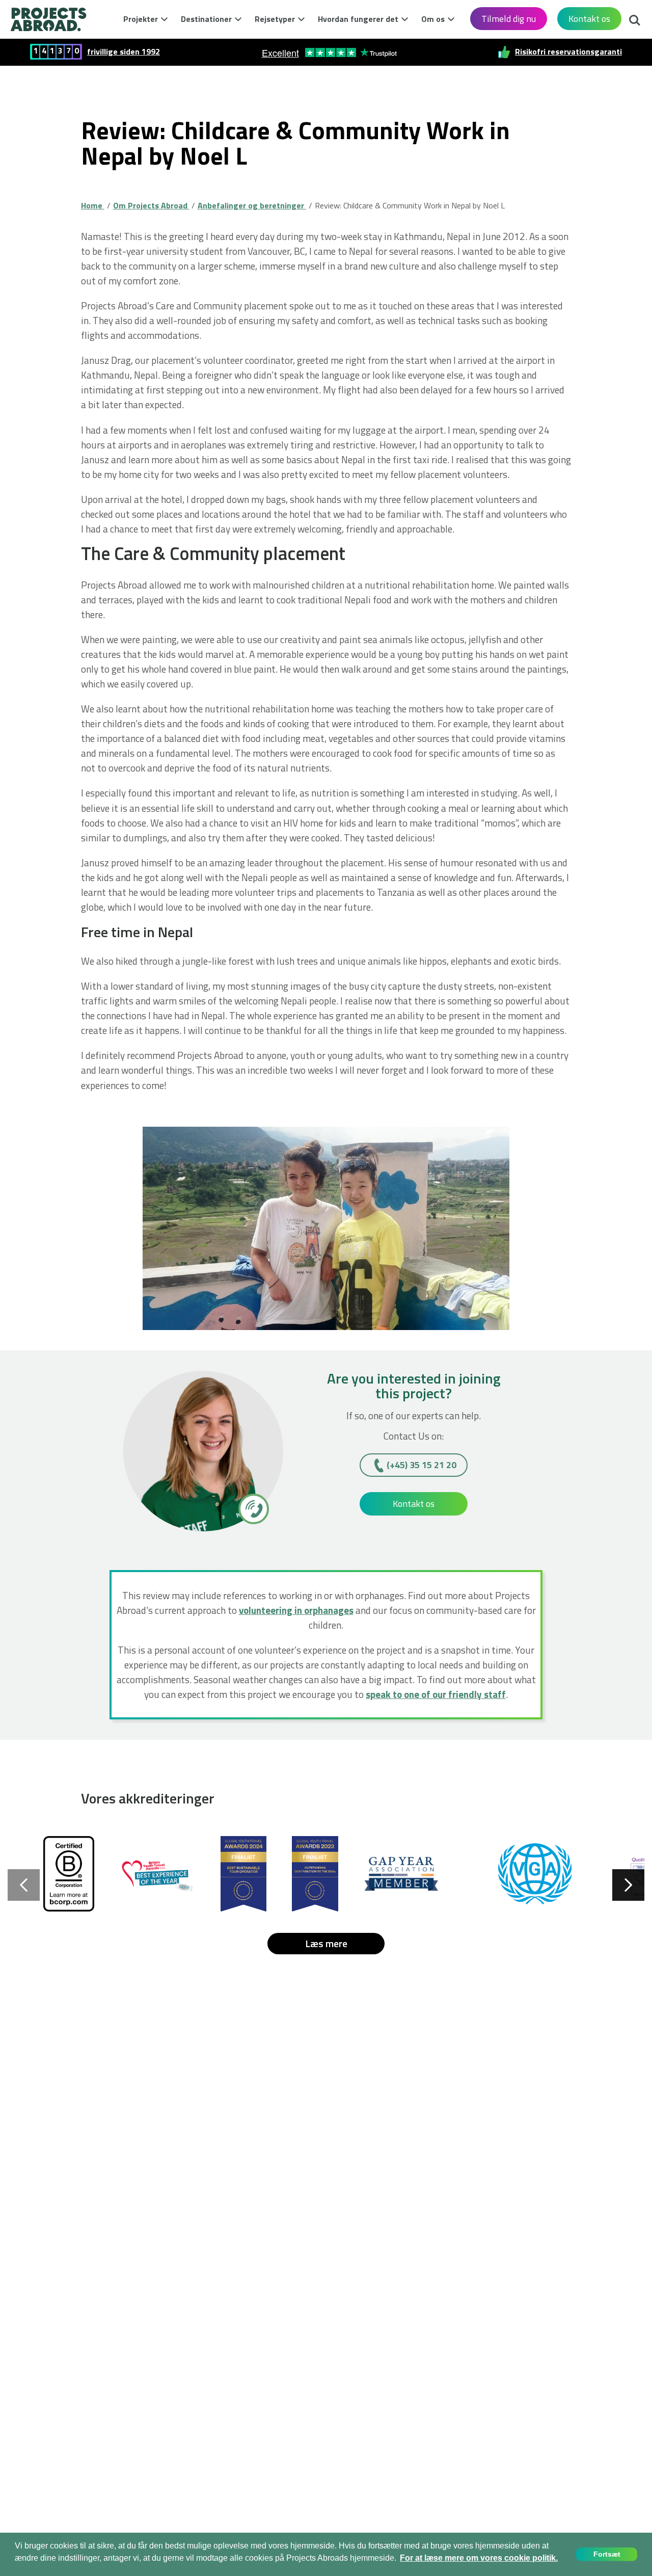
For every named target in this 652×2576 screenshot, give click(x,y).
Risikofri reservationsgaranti (568, 52)
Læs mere (326, 1943)
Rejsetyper (275, 19)
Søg (632, 17)
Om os (433, 19)
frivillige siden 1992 (124, 52)
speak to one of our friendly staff (436, 1694)
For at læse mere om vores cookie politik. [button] (479, 2558)
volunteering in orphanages (296, 1610)
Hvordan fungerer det (358, 19)
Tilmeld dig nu (509, 19)
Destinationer (206, 19)
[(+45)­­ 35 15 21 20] (253, 1508)
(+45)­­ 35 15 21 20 (422, 1465)
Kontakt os (589, 19)
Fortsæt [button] (607, 2554)
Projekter (141, 19)
